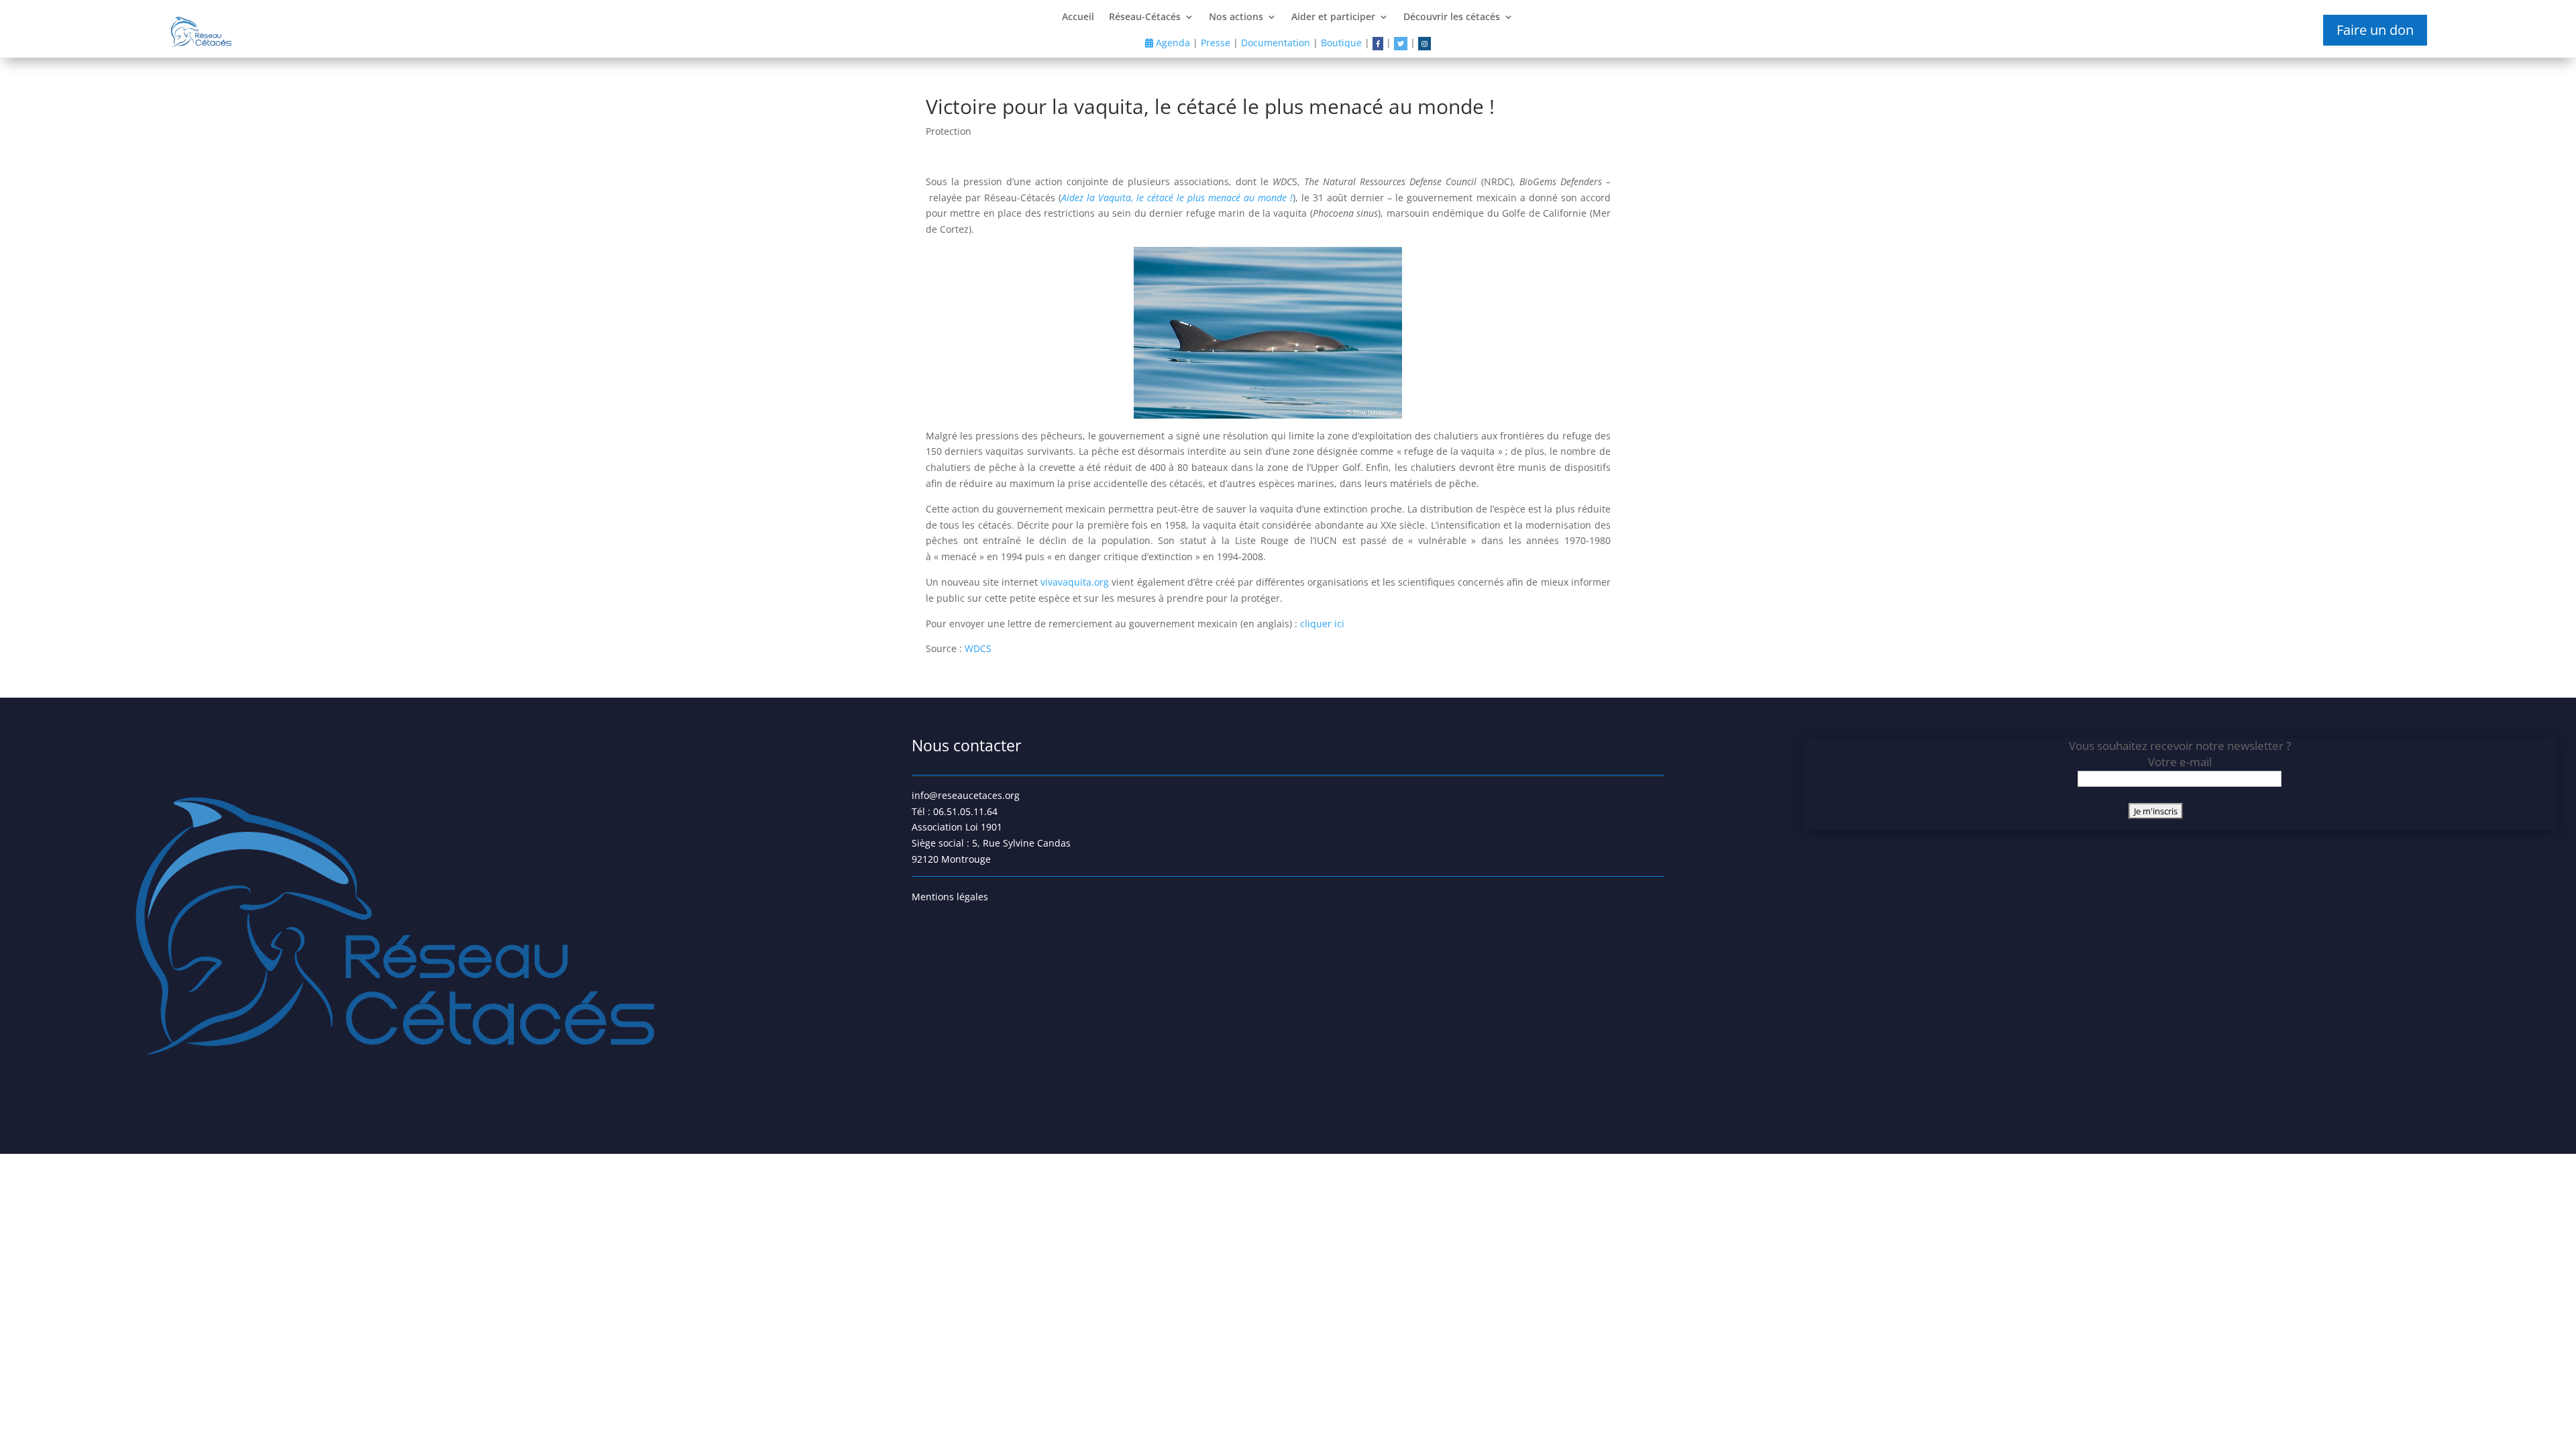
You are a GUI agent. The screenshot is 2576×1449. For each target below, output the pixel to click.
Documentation (1276, 43)
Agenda (1172, 43)
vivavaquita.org (1075, 582)
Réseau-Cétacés (1145, 17)
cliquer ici (1322, 624)
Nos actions (1236, 17)
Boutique (1341, 43)
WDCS (979, 648)
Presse (1216, 43)
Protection (949, 131)
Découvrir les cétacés (1452, 17)
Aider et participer (1333, 17)
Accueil (1078, 17)
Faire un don (2375, 30)
